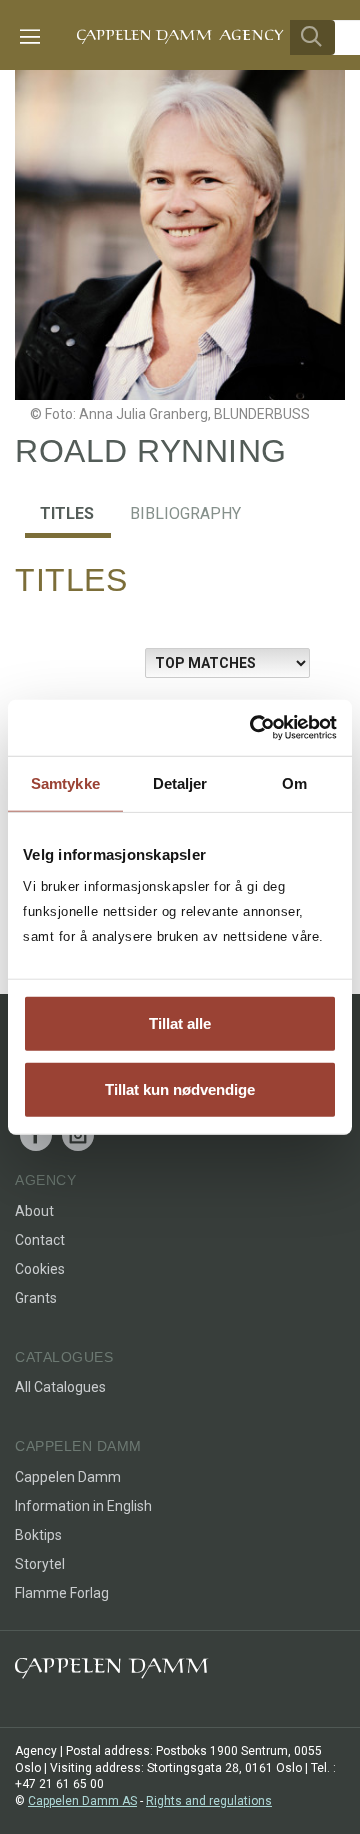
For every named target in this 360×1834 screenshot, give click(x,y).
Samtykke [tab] (65, 782)
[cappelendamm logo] (111, 1672)
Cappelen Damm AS (82, 1801)
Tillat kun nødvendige (180, 1088)
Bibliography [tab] (185, 513)
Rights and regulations (209, 1801)
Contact (40, 1240)
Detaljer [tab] (180, 782)
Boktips (38, 1535)
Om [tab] (294, 782)
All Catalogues (60, 1387)
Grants (36, 1298)
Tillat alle (180, 1023)
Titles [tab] (67, 513)
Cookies (40, 1269)
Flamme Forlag (62, 1593)
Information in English (83, 1506)
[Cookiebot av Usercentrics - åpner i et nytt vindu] (254, 728)
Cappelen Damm (68, 1477)
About (34, 1211)
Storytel (40, 1564)
